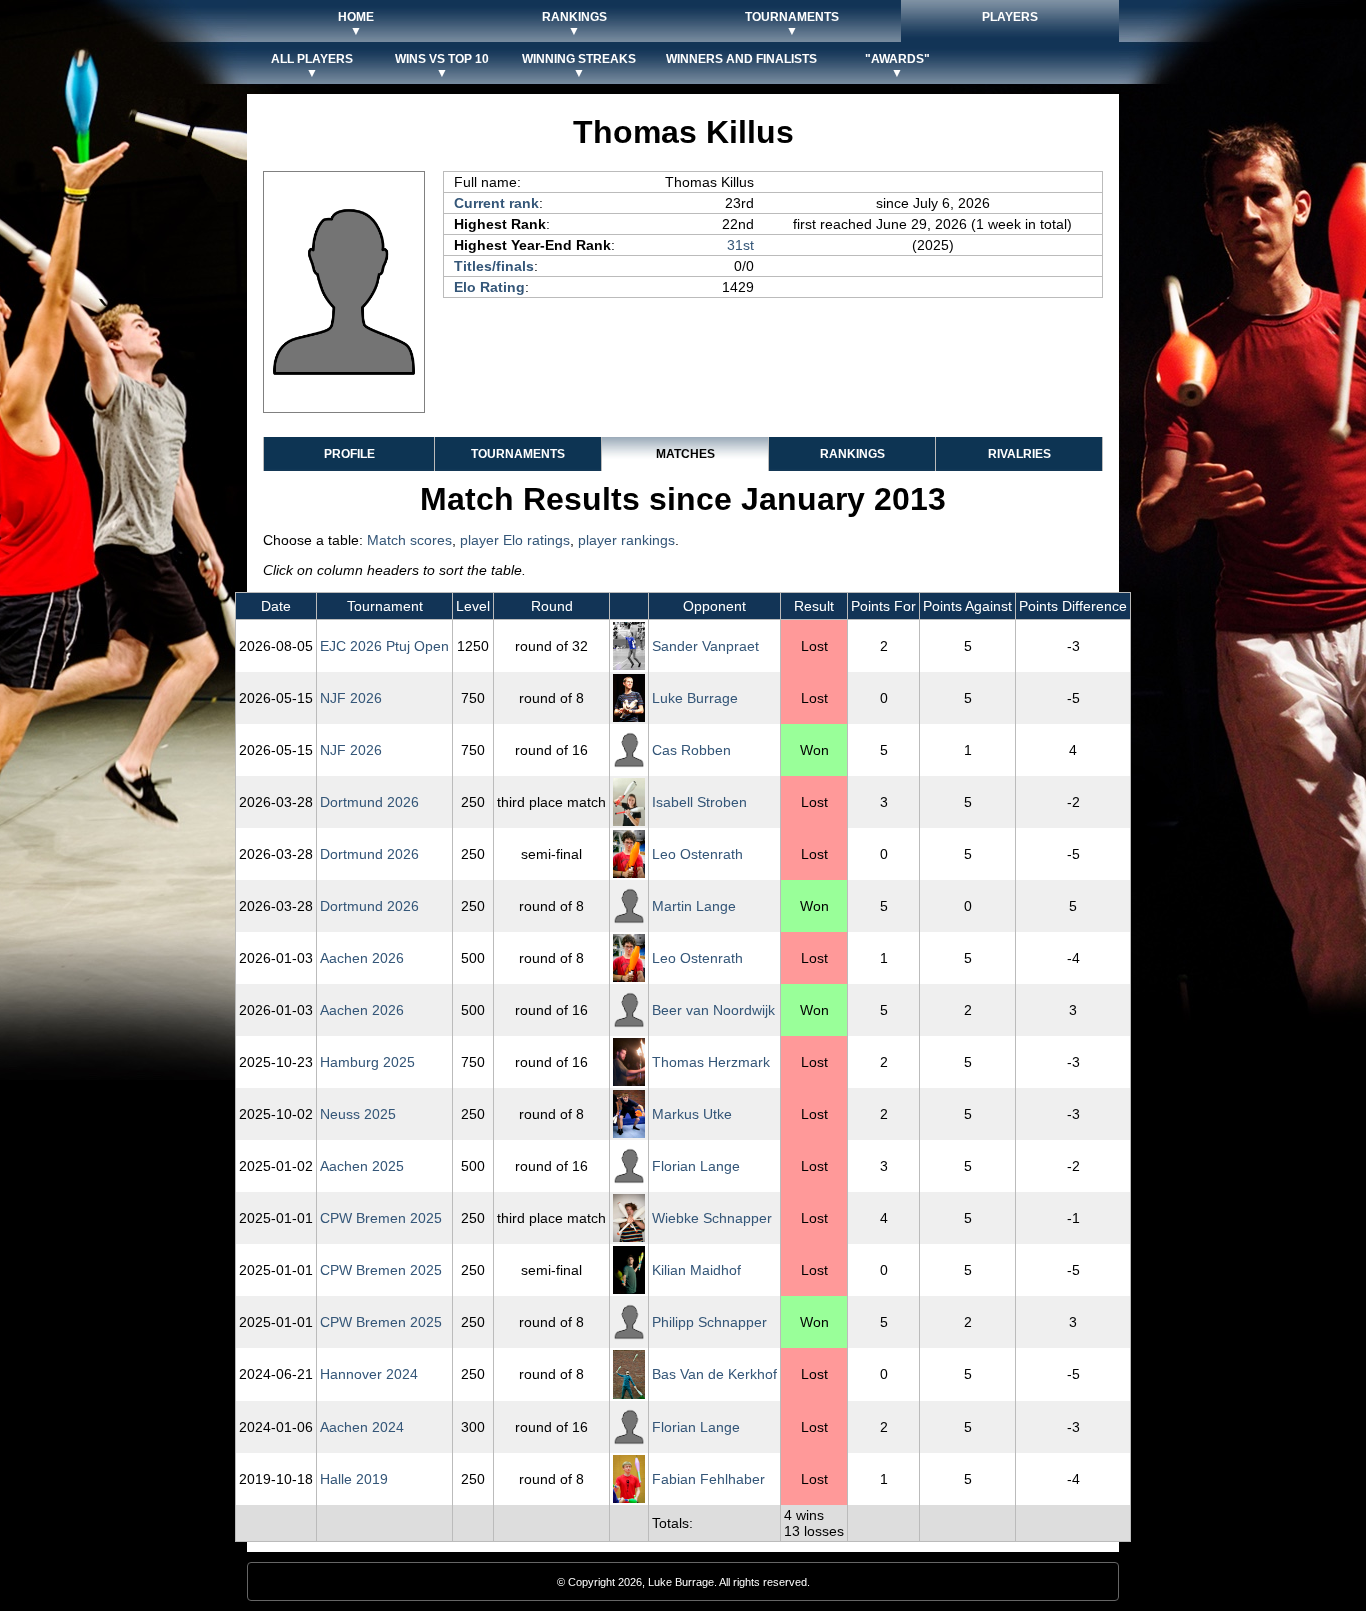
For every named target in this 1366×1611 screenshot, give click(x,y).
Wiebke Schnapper (712, 1218)
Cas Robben (691, 750)
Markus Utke (692, 1114)
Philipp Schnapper (709, 1322)
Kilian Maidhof (696, 1270)
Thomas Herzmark (711, 1062)
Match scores (409, 540)
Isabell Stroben (699, 802)
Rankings (852, 454)
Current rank (496, 203)
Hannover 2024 (369, 1374)
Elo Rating (489, 287)
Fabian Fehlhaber (708, 1479)
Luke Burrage (695, 698)
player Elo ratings (515, 540)
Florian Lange (696, 1166)
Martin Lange (694, 906)
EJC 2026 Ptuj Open (384, 646)
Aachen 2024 (362, 1427)
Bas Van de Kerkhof (714, 1374)
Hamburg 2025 (367, 1062)
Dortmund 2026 (369, 802)
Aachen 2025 (362, 1166)
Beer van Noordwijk (713, 1010)
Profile (349, 454)
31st (740, 245)
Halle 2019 (354, 1479)
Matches (685, 454)
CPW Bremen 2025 (381, 1218)
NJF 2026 (351, 698)
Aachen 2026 (362, 958)
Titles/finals (494, 266)
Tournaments (518, 454)
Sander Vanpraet (705, 646)
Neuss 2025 (358, 1114)
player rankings (626, 540)
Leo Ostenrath (697, 854)
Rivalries (1019, 454)
